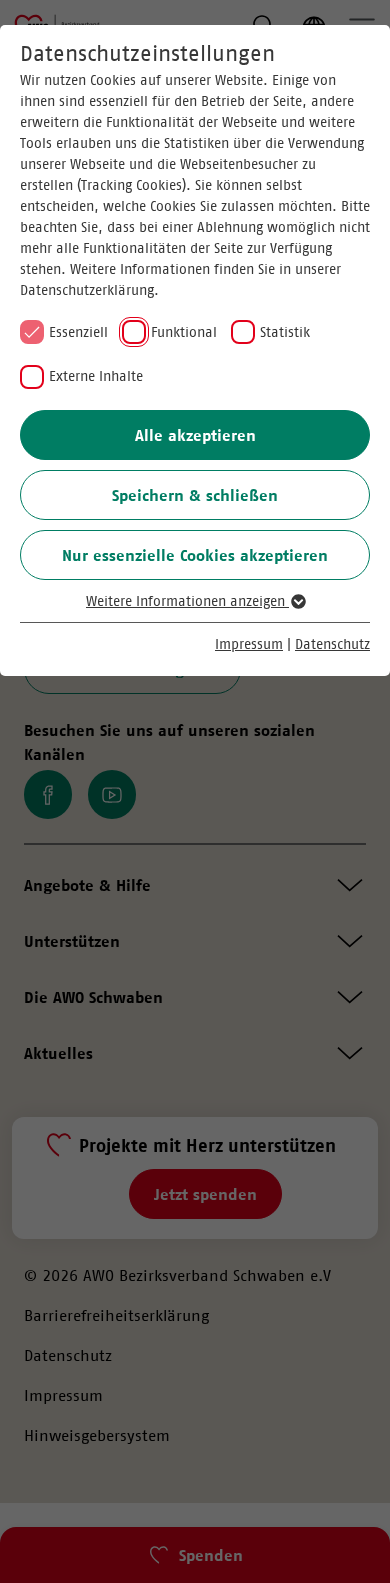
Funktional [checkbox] (184, 332)
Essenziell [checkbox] (78, 332)
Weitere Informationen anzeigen (187, 601)
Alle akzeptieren (195, 435)
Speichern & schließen (195, 495)
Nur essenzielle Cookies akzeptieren (195, 555)
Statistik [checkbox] (285, 332)
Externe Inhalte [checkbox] (96, 376)
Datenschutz (332, 644)
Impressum (249, 644)
